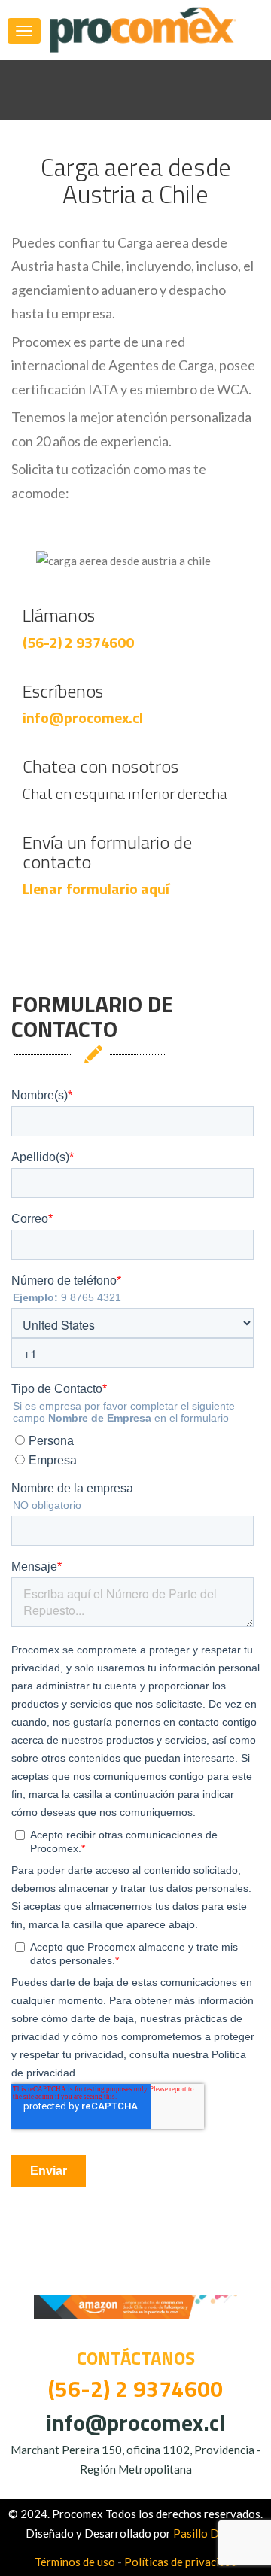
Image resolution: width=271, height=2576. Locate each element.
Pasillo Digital (209, 2533)
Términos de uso (75, 2562)
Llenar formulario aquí (96, 888)
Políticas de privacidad (181, 2562)
